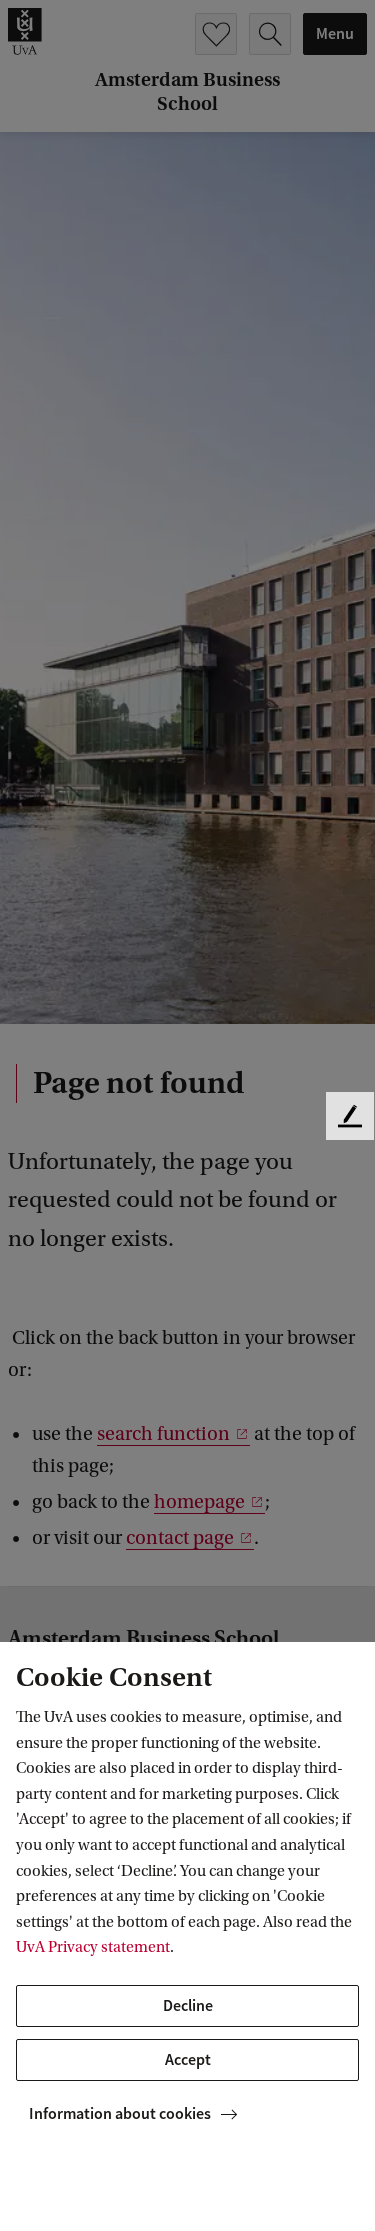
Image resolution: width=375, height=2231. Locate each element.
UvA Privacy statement (93, 1947)
